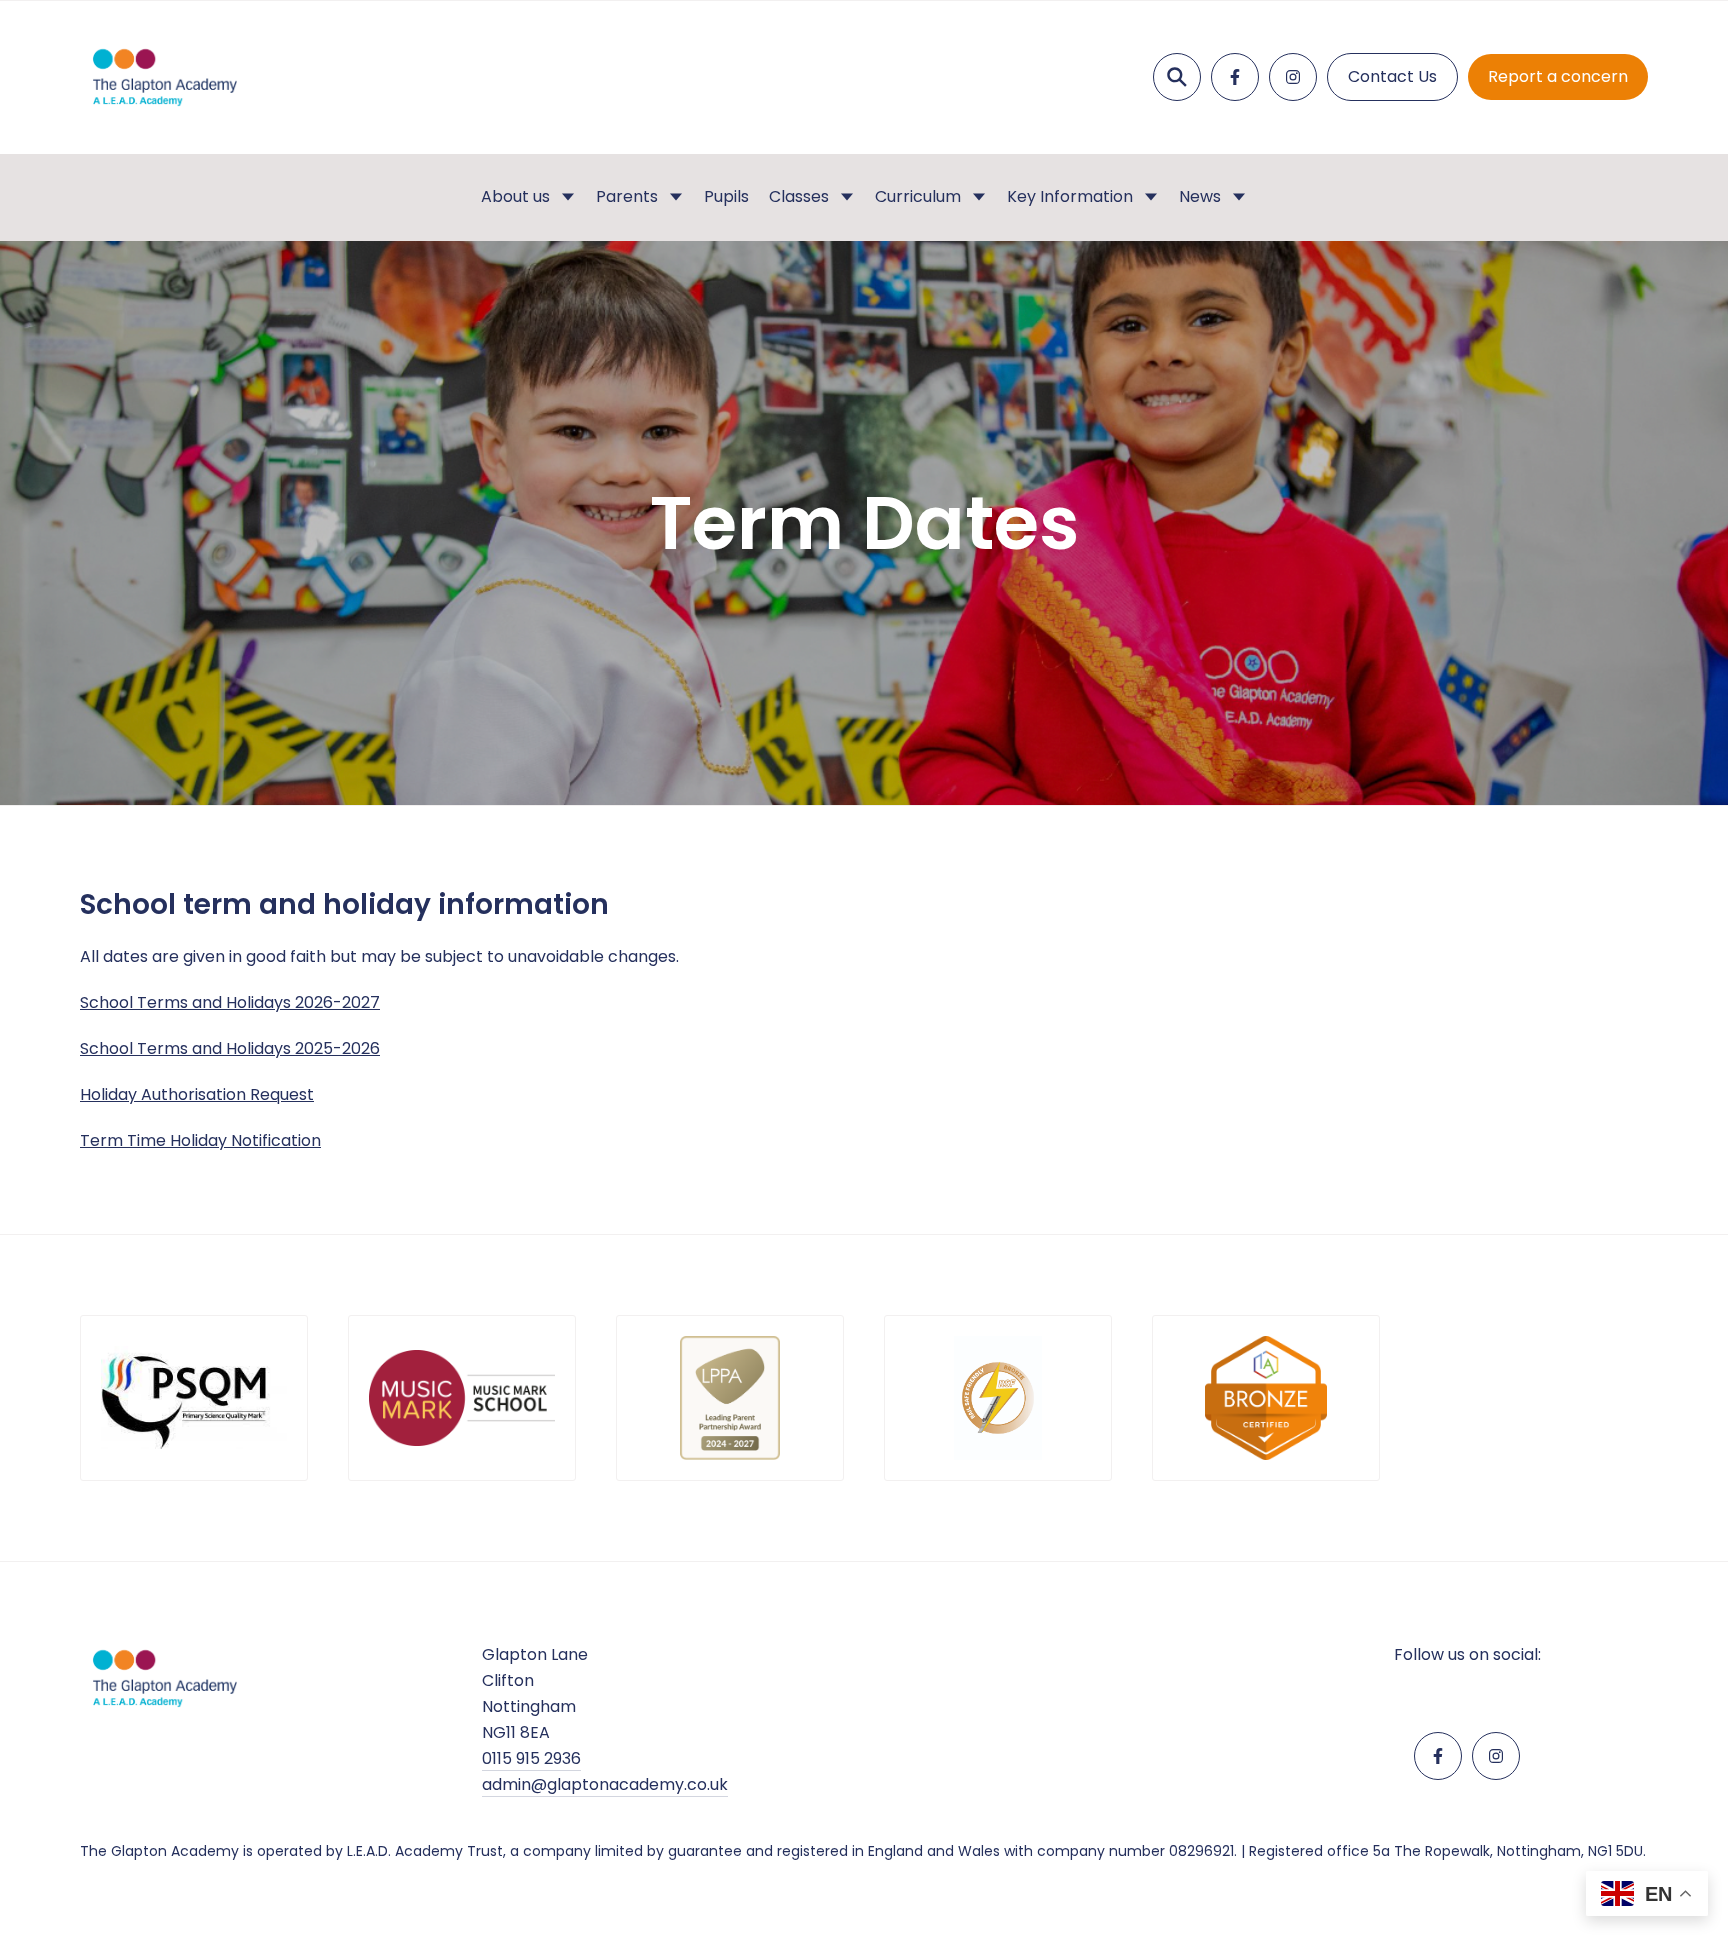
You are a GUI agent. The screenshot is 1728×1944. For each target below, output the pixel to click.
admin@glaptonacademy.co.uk (605, 1784)
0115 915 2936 (531, 1758)
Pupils (726, 196)
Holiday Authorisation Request (197, 1094)
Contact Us (1392, 76)
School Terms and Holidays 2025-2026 (230, 1048)
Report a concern (1558, 76)
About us (515, 196)
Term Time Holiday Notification (200, 1140)
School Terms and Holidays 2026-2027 (230, 1002)
